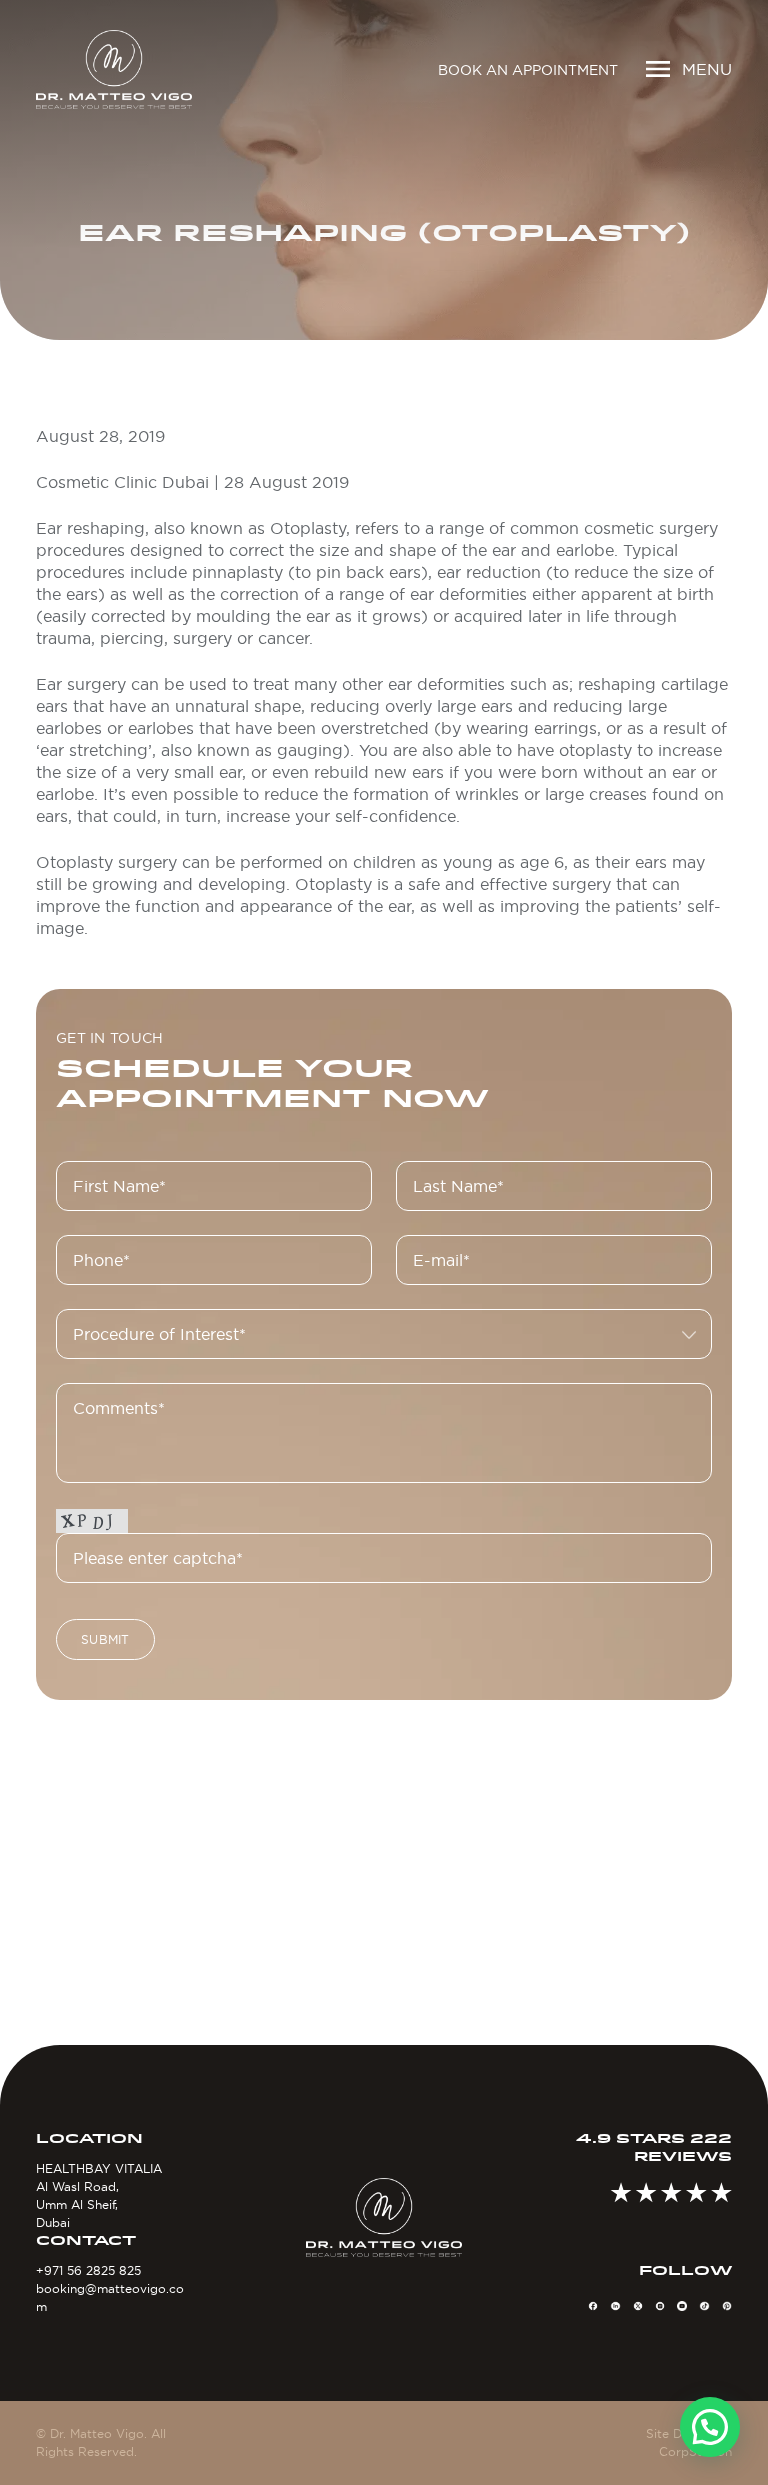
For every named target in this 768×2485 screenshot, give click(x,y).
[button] (710, 2427)
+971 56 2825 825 (88, 2270)
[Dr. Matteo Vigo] (114, 69)
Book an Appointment (528, 70)
